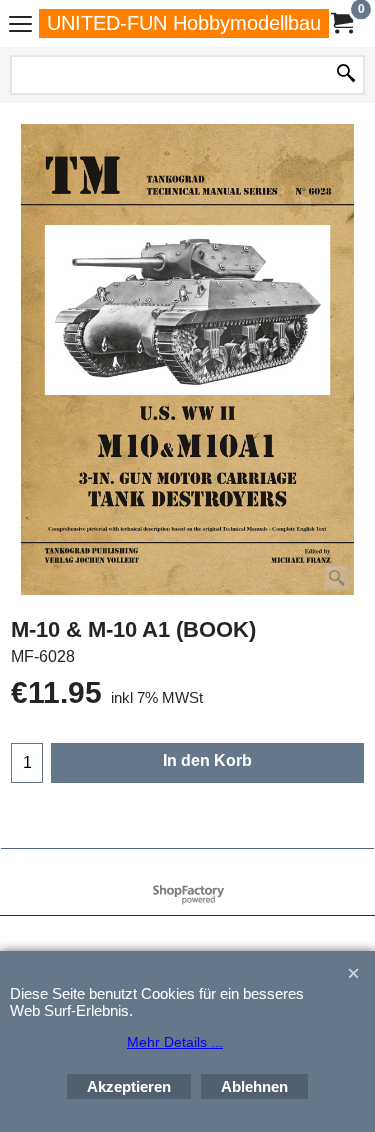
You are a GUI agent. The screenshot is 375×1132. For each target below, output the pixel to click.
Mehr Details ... (175, 1042)
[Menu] (20, 25)
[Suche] (346, 75)
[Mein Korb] (341, 23)
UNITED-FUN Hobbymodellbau (184, 23)
